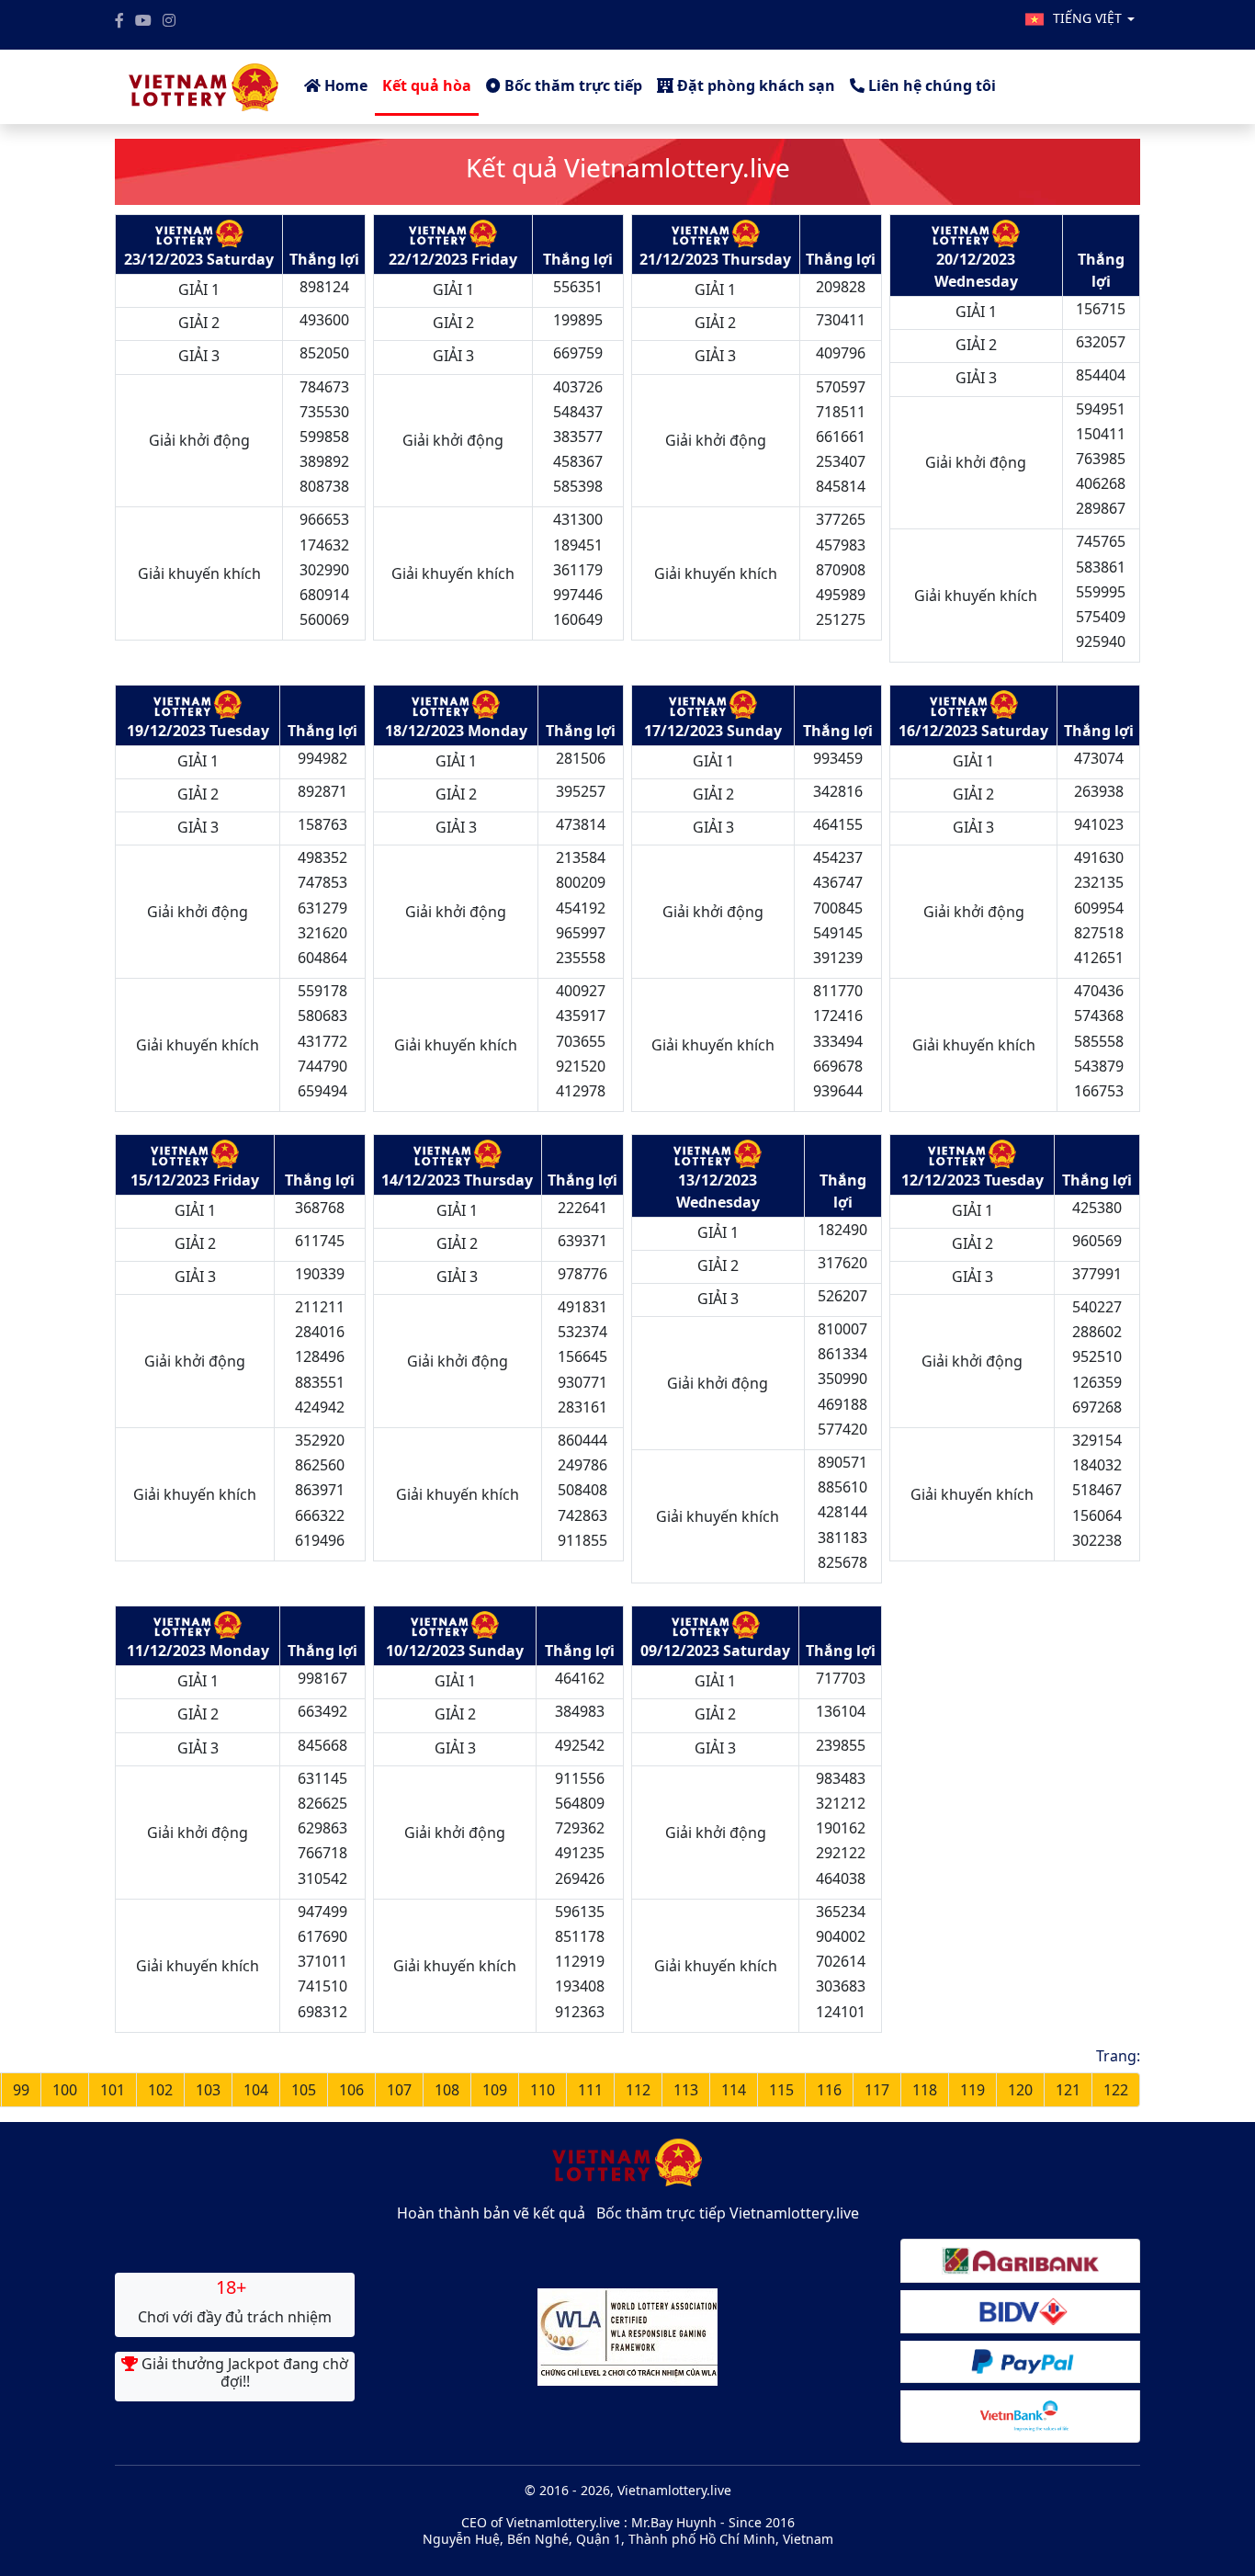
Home (344, 85)
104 (256, 2090)
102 (160, 2090)
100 (65, 2090)
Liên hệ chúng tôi (930, 85)
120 (1020, 2090)
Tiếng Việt (1089, 18)
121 (1068, 2090)
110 (543, 2090)
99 (21, 2090)
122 (1116, 2090)
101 (113, 2090)
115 (781, 2090)
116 (829, 2090)
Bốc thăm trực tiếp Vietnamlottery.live (728, 2213)
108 (447, 2090)
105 (304, 2090)
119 (972, 2090)
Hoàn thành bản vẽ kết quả (491, 2213)
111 (590, 2090)
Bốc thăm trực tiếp (571, 85)
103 (208, 2090)
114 (734, 2090)
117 (877, 2090)
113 (686, 2090)
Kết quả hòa (427, 85)
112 (638, 2090)
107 (399, 2090)
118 (925, 2090)
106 (351, 2090)
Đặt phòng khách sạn (754, 85)
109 (495, 2090)
